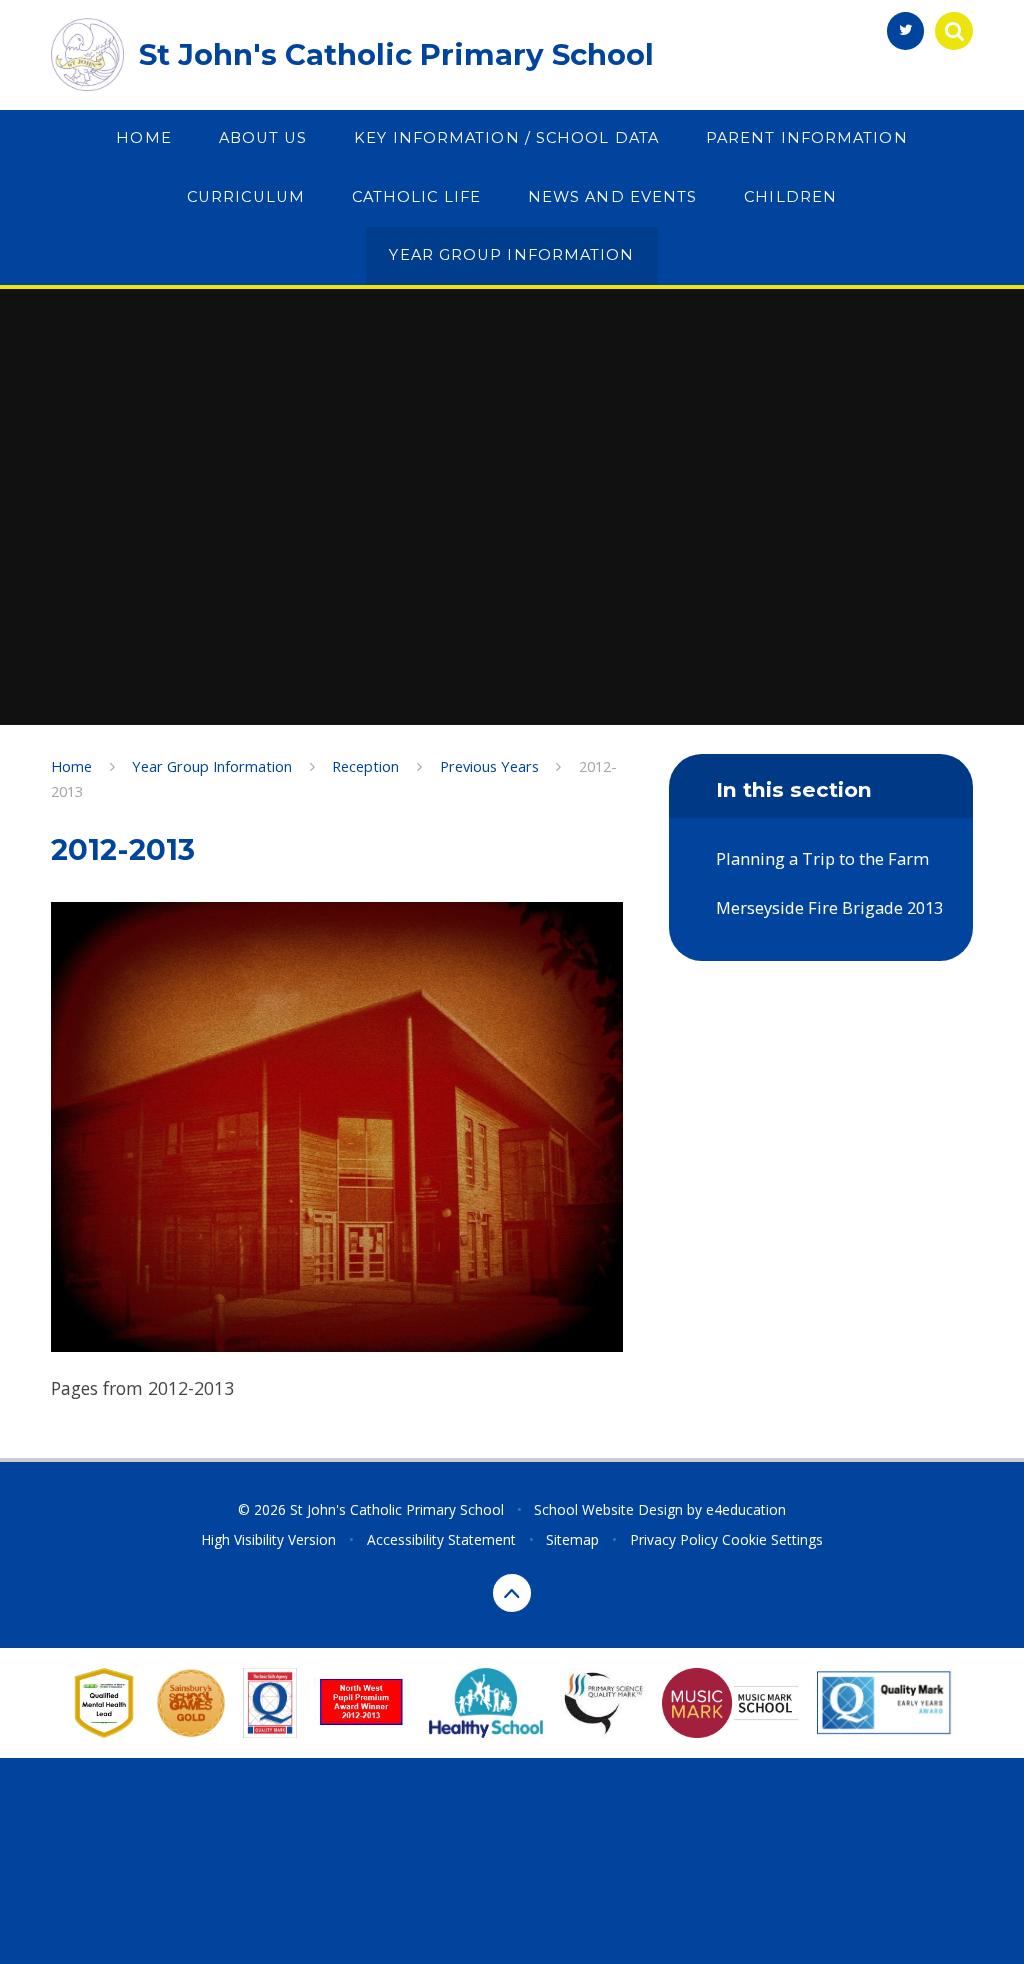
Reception (365, 766)
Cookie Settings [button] (772, 1539)
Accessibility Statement (441, 1539)
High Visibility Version (268, 1539)
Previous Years (489, 766)
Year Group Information (212, 766)
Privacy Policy (674, 1539)
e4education (746, 1509)
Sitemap (572, 1539)
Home (71, 766)
